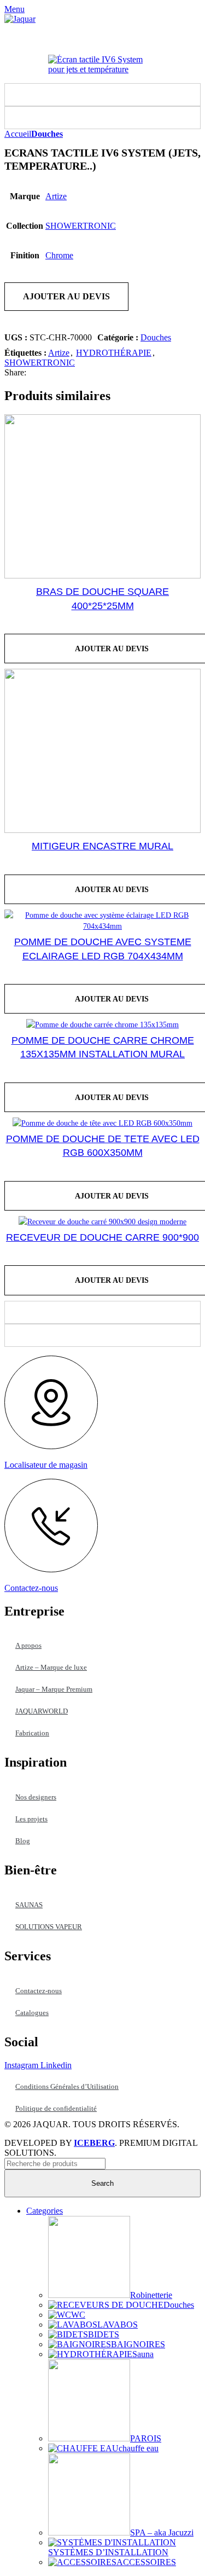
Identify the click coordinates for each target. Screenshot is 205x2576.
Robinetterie (151, 2295)
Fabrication (32, 1733)
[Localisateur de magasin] (51, 1446)
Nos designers (36, 1797)
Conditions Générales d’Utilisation (67, 2086)
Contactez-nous (31, 1588)
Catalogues (32, 2013)
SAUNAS (29, 1905)
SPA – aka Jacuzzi (162, 2532)
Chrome (59, 255)
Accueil (18, 134)
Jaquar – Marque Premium (54, 1689)
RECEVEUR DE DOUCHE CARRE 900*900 (102, 1237)
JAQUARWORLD (42, 1711)
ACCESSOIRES (146, 2562)
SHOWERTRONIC (81, 226)
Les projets (31, 1819)
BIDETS (104, 2334)
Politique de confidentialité (56, 2108)
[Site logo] (20, 19)
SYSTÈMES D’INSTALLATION (108, 2552)
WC (78, 2315)
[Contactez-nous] (51, 1569)
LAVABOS (118, 2325)
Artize (56, 196)
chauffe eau (139, 2448)
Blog (23, 1841)
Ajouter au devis (66, 296)
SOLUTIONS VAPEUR (49, 1927)
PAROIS (146, 2438)
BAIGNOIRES (138, 2344)
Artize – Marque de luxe (51, 1667)
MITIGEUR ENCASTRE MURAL (102, 846)
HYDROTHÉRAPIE (114, 353)
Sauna (143, 2354)
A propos (28, 1645)
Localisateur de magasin (46, 1465)
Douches (47, 134)
